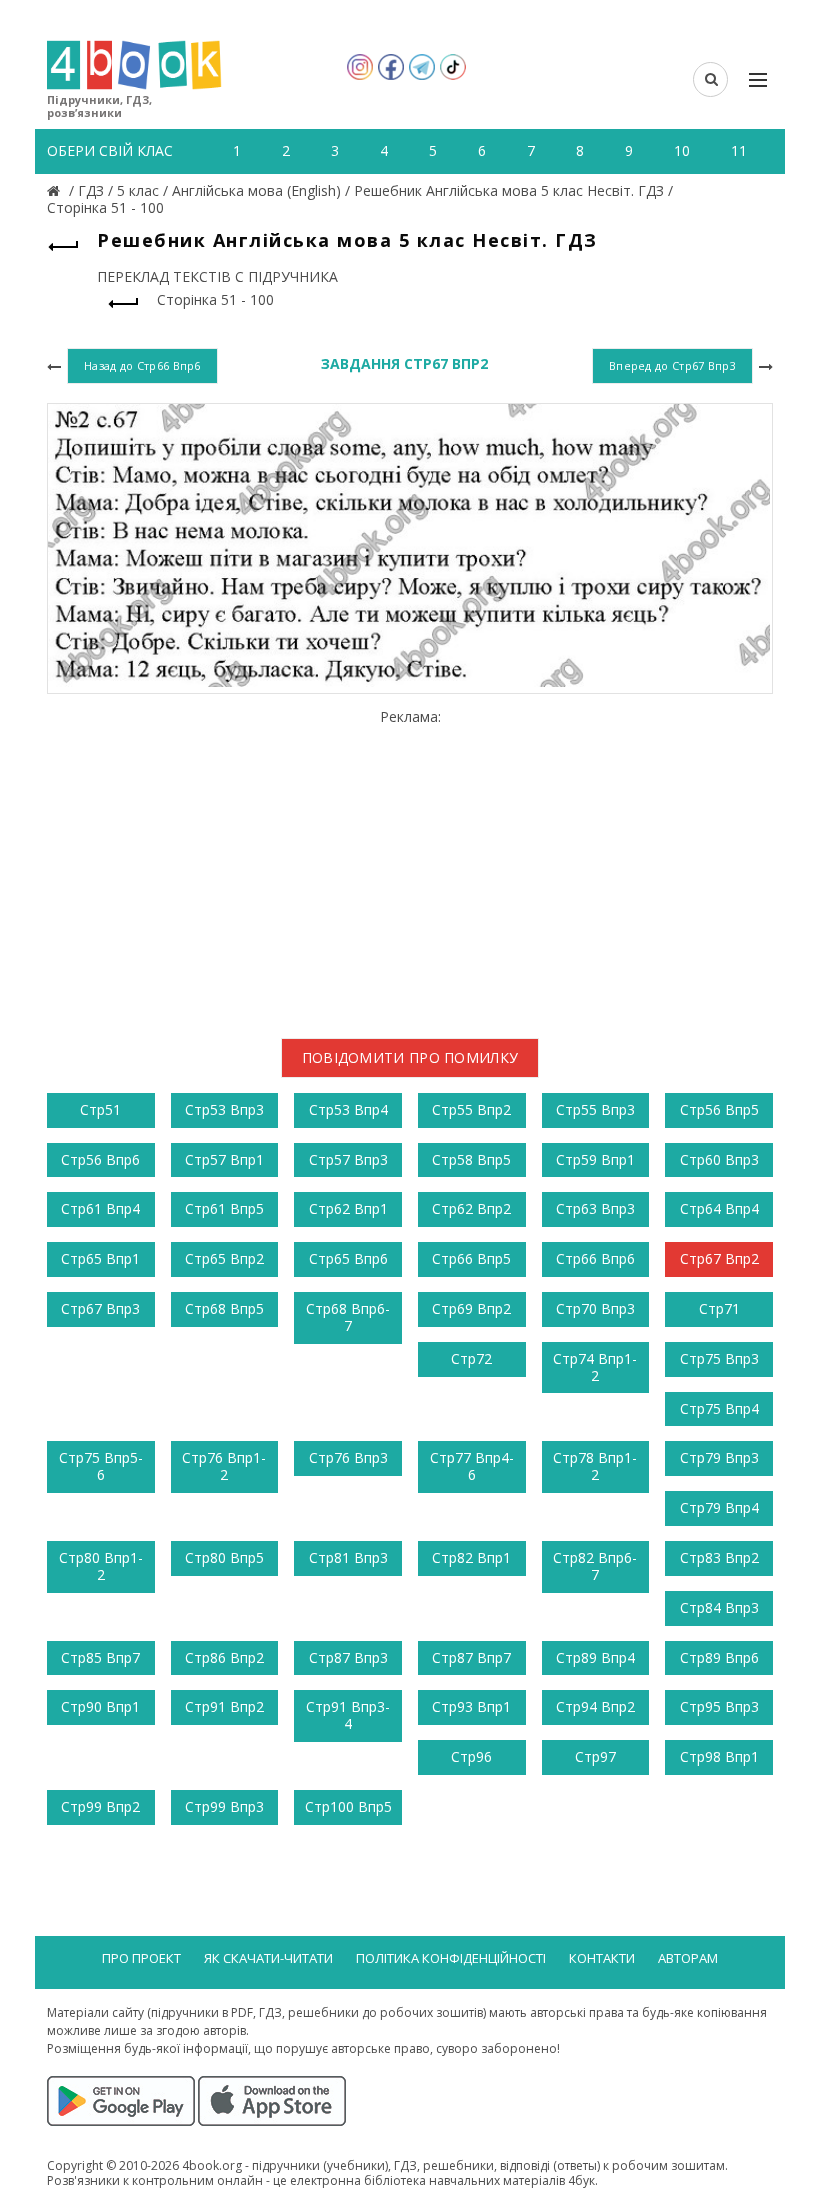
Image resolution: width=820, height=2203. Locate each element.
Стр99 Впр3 (224, 1806)
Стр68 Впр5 (224, 1308)
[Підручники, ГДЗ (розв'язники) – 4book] (56, 190)
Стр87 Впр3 (348, 1657)
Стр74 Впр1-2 (595, 1367)
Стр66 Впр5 (471, 1258)
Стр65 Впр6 (348, 1258)
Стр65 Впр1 (100, 1258)
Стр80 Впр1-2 (101, 1566)
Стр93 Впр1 (471, 1706)
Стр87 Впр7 (471, 1657)
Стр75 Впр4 (719, 1408)
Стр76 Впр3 (348, 1457)
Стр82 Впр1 (471, 1557)
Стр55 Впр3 (595, 1109)
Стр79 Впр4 (719, 1507)
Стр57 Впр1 (224, 1159)
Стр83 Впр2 (719, 1557)
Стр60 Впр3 (719, 1159)
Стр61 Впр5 (224, 1208)
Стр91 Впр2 (224, 1706)
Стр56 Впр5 (719, 1109)
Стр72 (471, 1358)
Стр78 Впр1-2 (595, 1466)
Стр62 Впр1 (348, 1208)
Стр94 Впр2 (595, 1706)
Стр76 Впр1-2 (224, 1466)
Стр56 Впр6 (100, 1159)
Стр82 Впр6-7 (595, 1566)
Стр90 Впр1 (100, 1706)
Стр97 (595, 1756)
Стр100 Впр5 (348, 1806)
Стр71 (719, 1308)
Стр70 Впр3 (595, 1308)
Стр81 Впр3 (348, 1557)
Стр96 (471, 1756)
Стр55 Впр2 (471, 1109)
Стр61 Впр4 (100, 1208)
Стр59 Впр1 (595, 1159)
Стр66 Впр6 (595, 1258)
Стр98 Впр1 (719, 1756)
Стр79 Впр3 (719, 1457)
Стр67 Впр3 (100, 1308)
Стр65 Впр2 (224, 1258)
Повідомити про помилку (410, 1057)
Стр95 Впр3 (719, 1706)
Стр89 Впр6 (719, 1657)
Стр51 (100, 1109)
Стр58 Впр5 (471, 1159)
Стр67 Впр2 (719, 1258)
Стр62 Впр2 (471, 1208)
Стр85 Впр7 (100, 1657)
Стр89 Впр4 (595, 1657)
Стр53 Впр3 (224, 1109)
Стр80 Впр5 (224, 1557)
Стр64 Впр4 (719, 1208)
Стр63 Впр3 (595, 1208)
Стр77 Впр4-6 (472, 1466)
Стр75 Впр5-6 (101, 1466)
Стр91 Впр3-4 (348, 1715)
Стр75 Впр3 (719, 1358)
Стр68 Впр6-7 (348, 1317)
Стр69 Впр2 (471, 1308)
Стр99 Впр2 (100, 1806)
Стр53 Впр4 (348, 1109)
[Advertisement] (410, 866)
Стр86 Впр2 (224, 1657)
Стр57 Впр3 (348, 1159)
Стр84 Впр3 (719, 1607)
